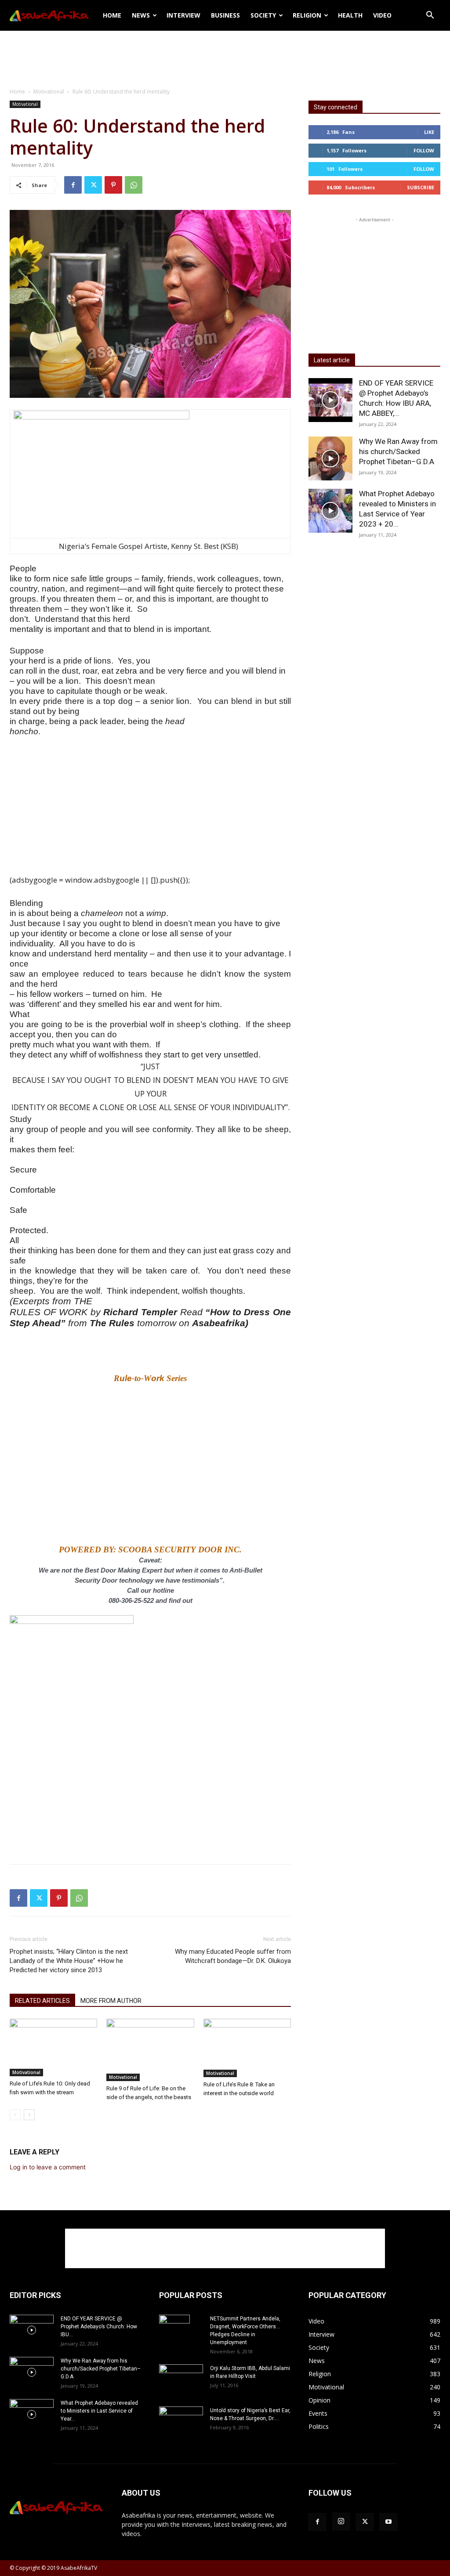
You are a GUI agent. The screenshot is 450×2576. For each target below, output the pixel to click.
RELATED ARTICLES (42, 2001)
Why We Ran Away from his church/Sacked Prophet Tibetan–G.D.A (398, 451)
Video (382, 15)
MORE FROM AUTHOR (111, 2001)
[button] (430, 16)
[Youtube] (388, 2522)
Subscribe (421, 187)
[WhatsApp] (134, 185)
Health (350, 15)
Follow (424, 150)
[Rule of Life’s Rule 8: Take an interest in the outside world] (247, 2048)
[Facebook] (73, 185)
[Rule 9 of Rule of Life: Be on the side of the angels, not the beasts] (150, 2050)
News (141, 15)
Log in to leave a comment (48, 2167)
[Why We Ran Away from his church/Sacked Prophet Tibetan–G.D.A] (330, 458)
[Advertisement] (225, 54)
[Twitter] (93, 185)
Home (112, 15)
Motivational (49, 92)
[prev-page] (15, 2115)
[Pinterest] (113, 185)
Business (225, 15)
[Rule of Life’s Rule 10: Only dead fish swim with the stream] (53, 2047)
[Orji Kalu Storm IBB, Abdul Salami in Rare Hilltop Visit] (181, 2379)
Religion (307, 15)
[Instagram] (341, 2522)
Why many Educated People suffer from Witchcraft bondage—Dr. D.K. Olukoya (233, 1956)
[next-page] (29, 2115)
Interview (183, 15)
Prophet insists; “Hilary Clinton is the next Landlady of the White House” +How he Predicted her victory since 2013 (69, 1961)
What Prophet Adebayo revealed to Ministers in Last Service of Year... (99, 2411)
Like (429, 132)
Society (263, 15)
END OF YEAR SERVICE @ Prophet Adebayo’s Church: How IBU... (99, 2327)
